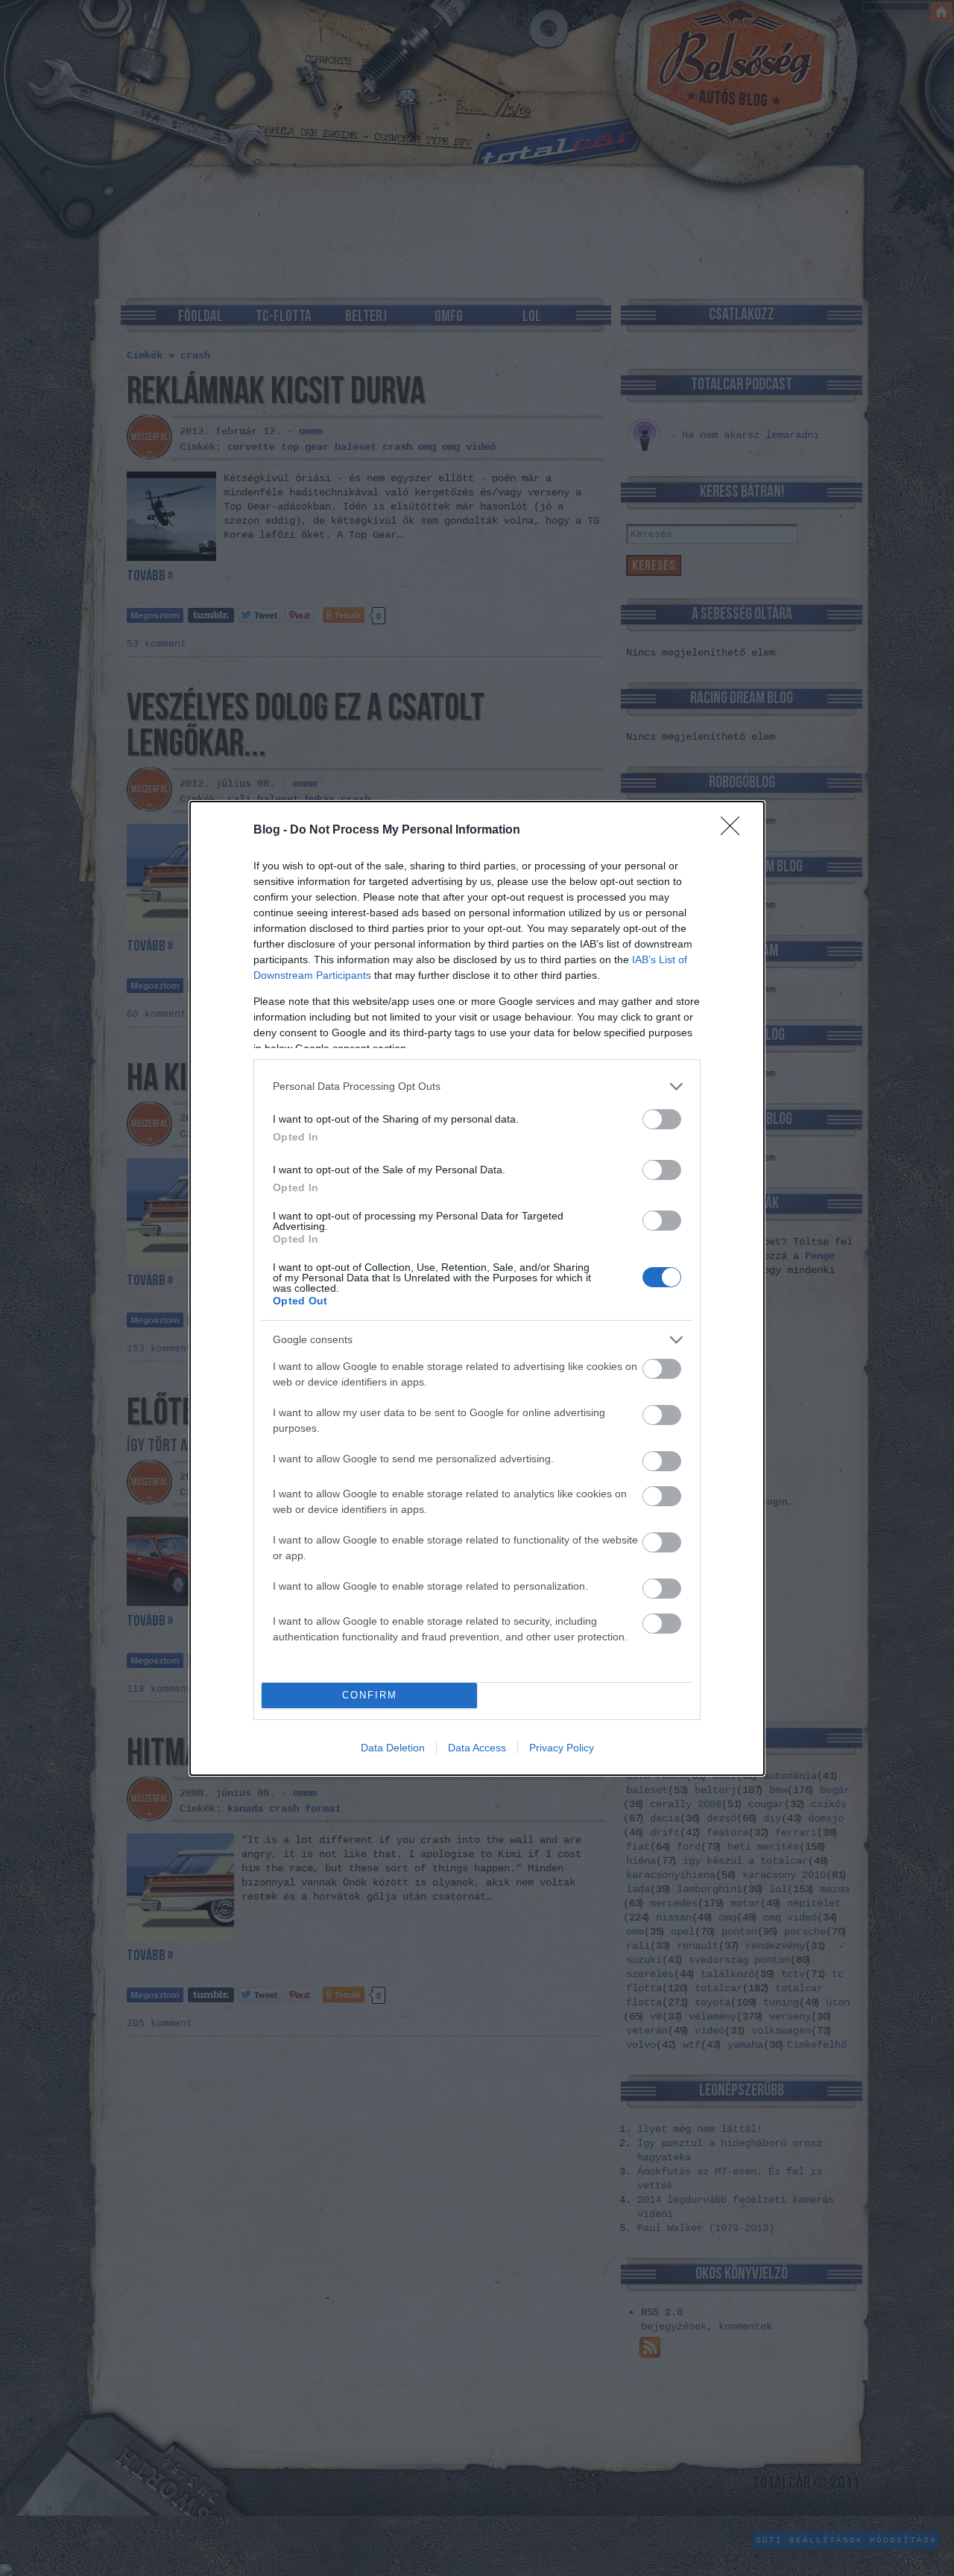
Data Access (477, 1748)
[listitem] (477, 1086)
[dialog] (477, 1288)
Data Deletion (393, 1748)
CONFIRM (370, 1695)
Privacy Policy (562, 1748)
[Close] (735, 831)
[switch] (662, 1119)
